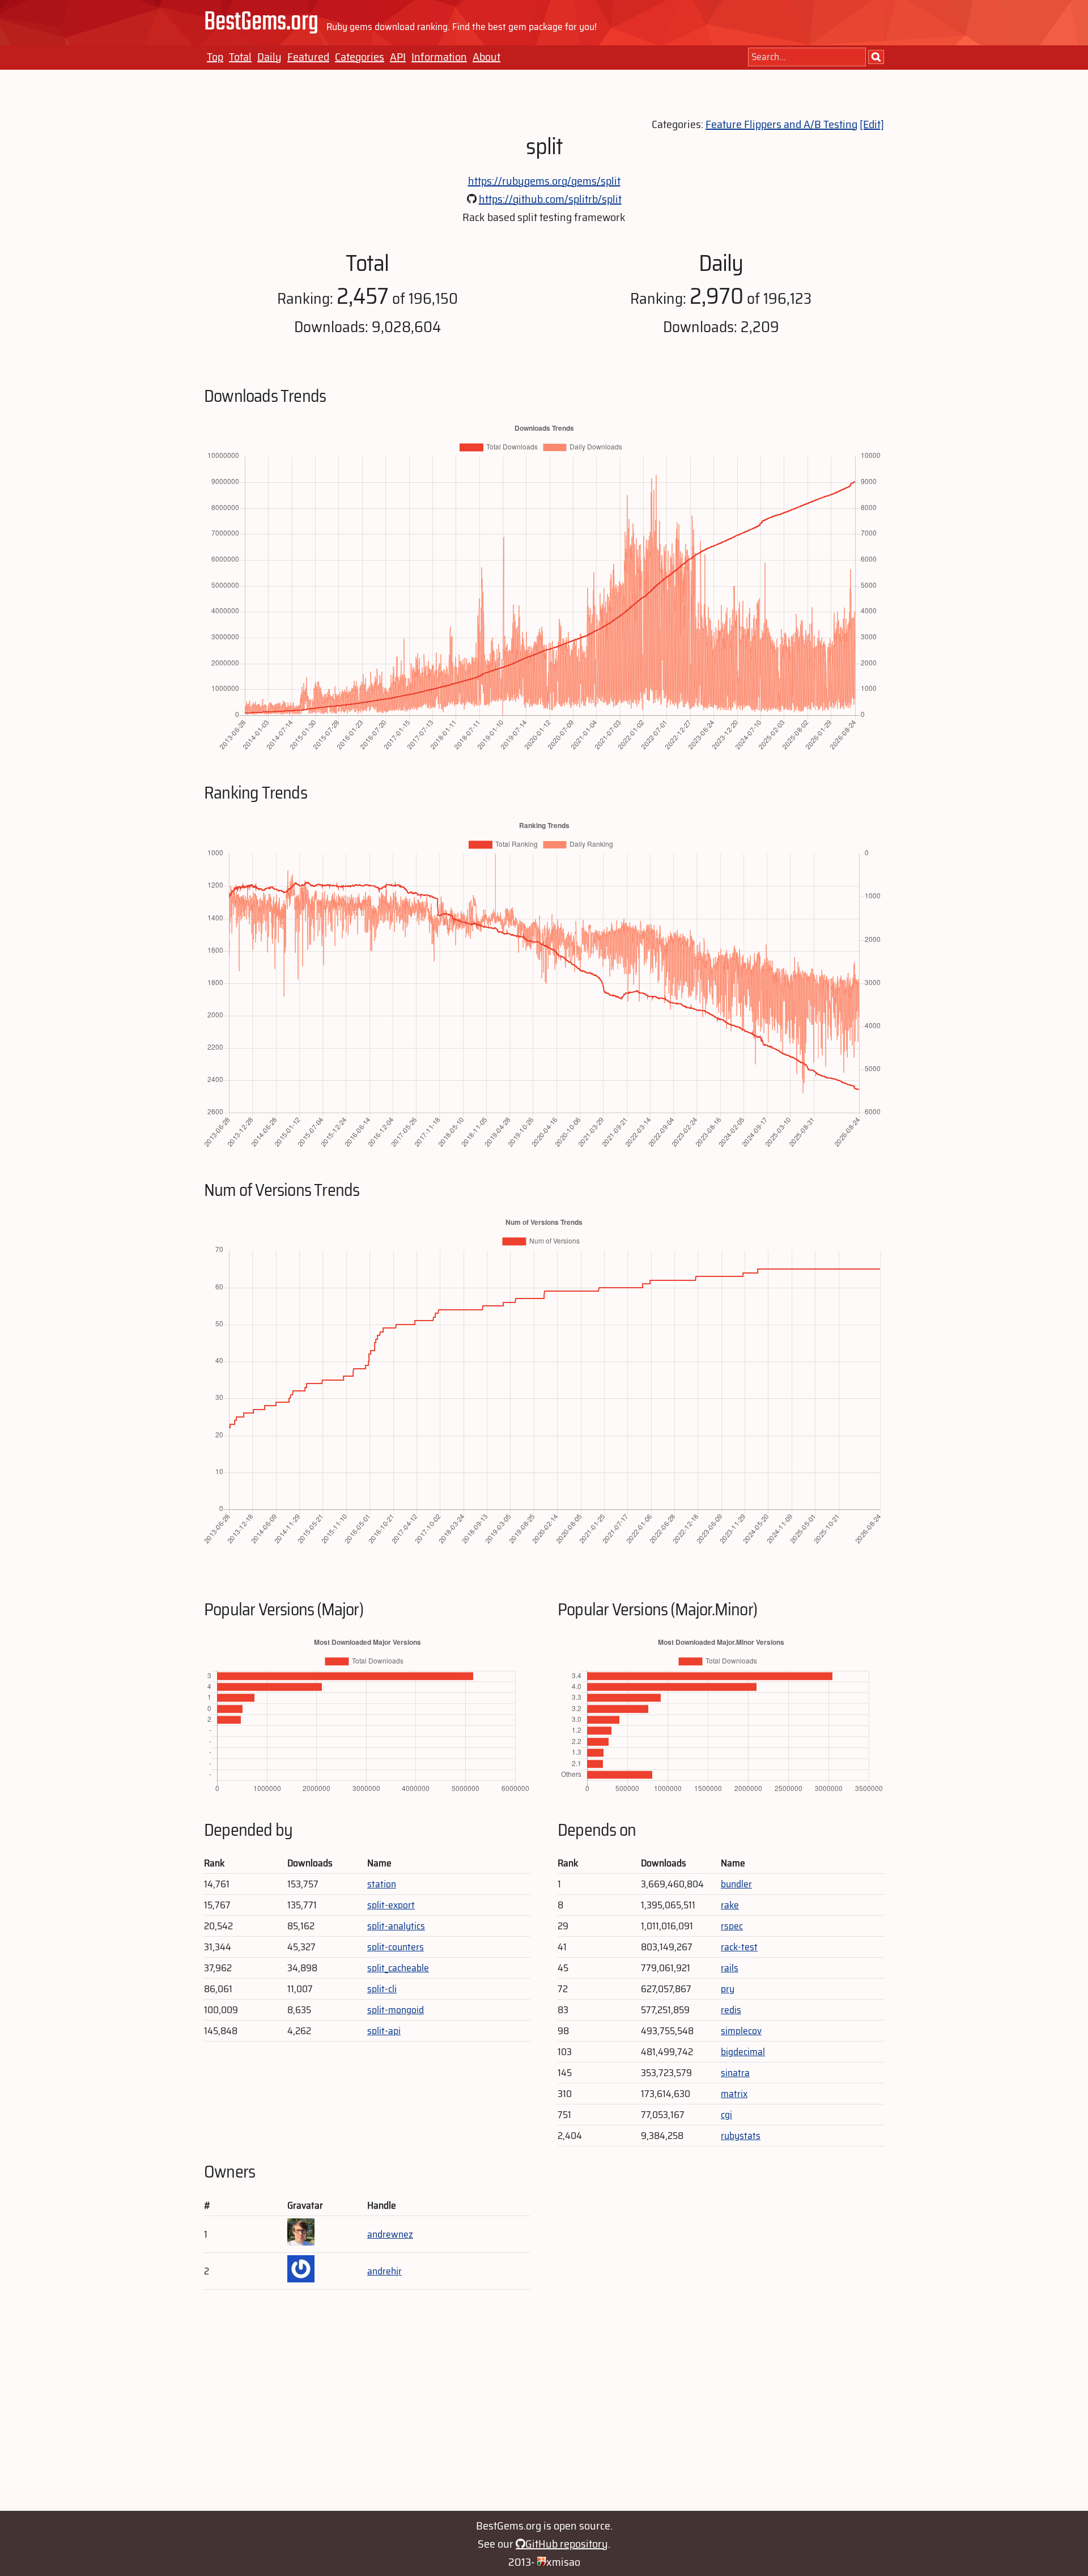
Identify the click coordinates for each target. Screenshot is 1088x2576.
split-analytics (396, 1926)
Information (439, 57)
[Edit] (872, 124)
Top (215, 57)
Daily (269, 57)
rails (730, 1968)
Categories (360, 57)
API (398, 57)
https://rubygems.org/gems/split (544, 181)
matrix (734, 2094)
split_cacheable (398, 1968)
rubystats (741, 2136)
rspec (732, 1926)
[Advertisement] (544, 2406)
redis (731, 2010)
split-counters (396, 1947)
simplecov (741, 2031)
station (382, 1884)
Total (240, 57)
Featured (308, 57)
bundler (736, 1884)
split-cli (382, 1989)
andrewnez (390, 2234)
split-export (391, 1905)
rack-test (739, 1947)
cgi (726, 2115)
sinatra (735, 2073)
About (486, 57)
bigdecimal (743, 2052)
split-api (384, 2031)
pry (728, 1989)
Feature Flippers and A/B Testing (781, 124)
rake (730, 1905)
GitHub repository (567, 2544)
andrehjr (384, 2271)
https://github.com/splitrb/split (550, 199)
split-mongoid (396, 2010)
